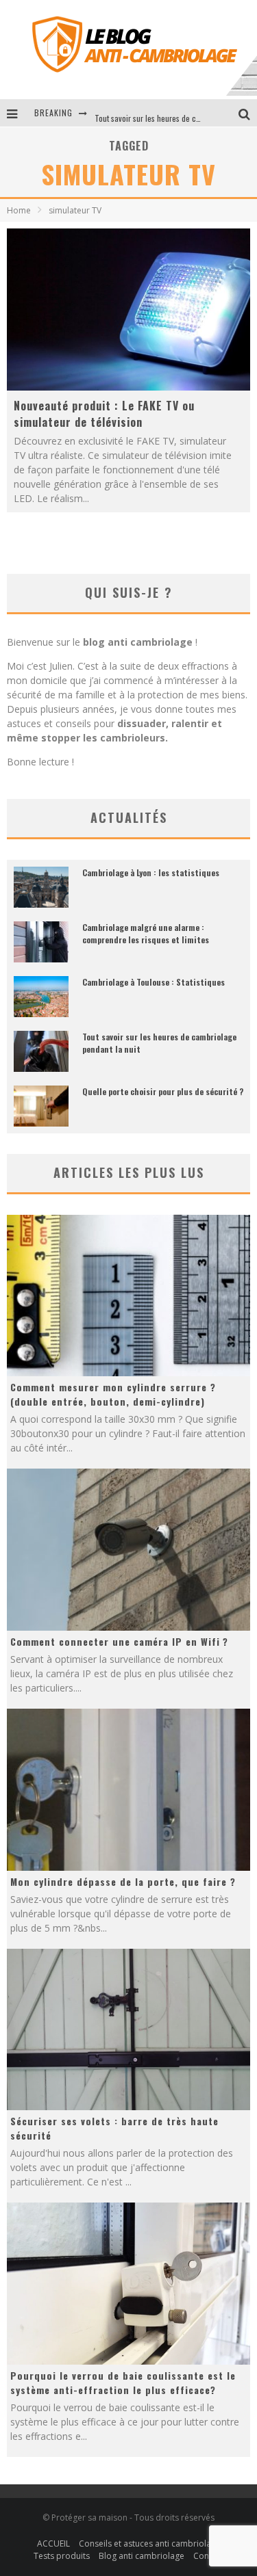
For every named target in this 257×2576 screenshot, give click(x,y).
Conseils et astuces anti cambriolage (150, 2544)
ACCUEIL (53, 2544)
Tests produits (62, 2556)
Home (19, 210)
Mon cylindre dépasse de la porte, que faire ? (123, 1881)
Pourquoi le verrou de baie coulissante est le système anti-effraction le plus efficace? (123, 2382)
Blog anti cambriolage (142, 2556)
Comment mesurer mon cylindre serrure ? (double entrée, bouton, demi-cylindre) (113, 1394)
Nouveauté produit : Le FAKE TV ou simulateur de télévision (104, 414)
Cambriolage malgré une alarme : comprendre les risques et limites (146, 933)
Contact (208, 2556)
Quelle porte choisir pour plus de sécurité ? (163, 1091)
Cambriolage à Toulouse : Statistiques (154, 982)
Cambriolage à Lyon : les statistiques (151, 872)
